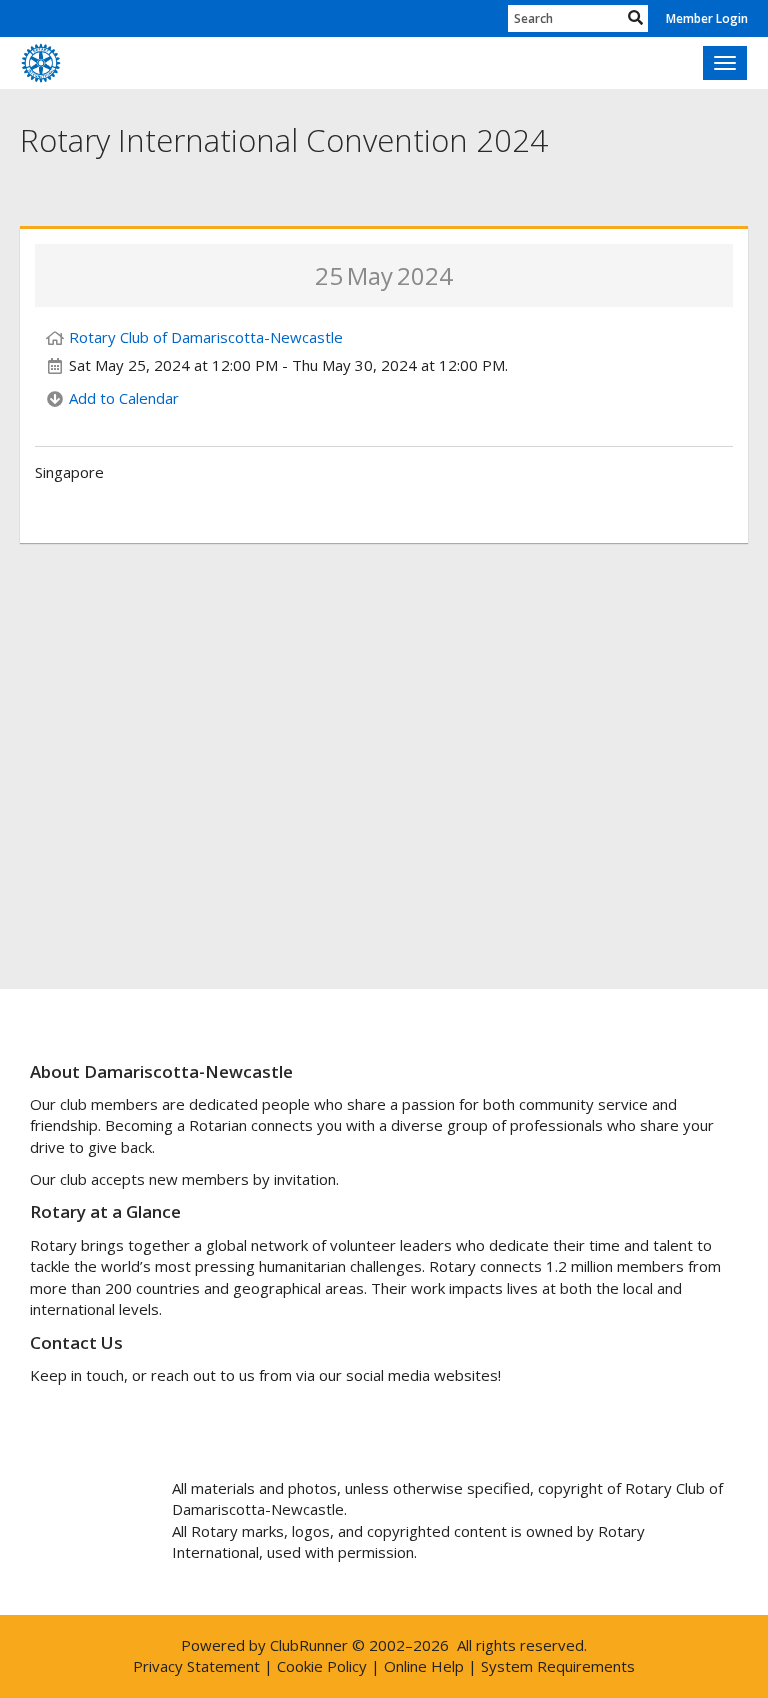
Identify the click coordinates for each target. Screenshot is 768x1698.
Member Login (707, 18)
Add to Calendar (124, 398)
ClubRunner (309, 1645)
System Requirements (558, 1666)
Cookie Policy (322, 1666)
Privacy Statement (196, 1666)
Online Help (424, 1666)
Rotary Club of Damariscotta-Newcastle (206, 337)
